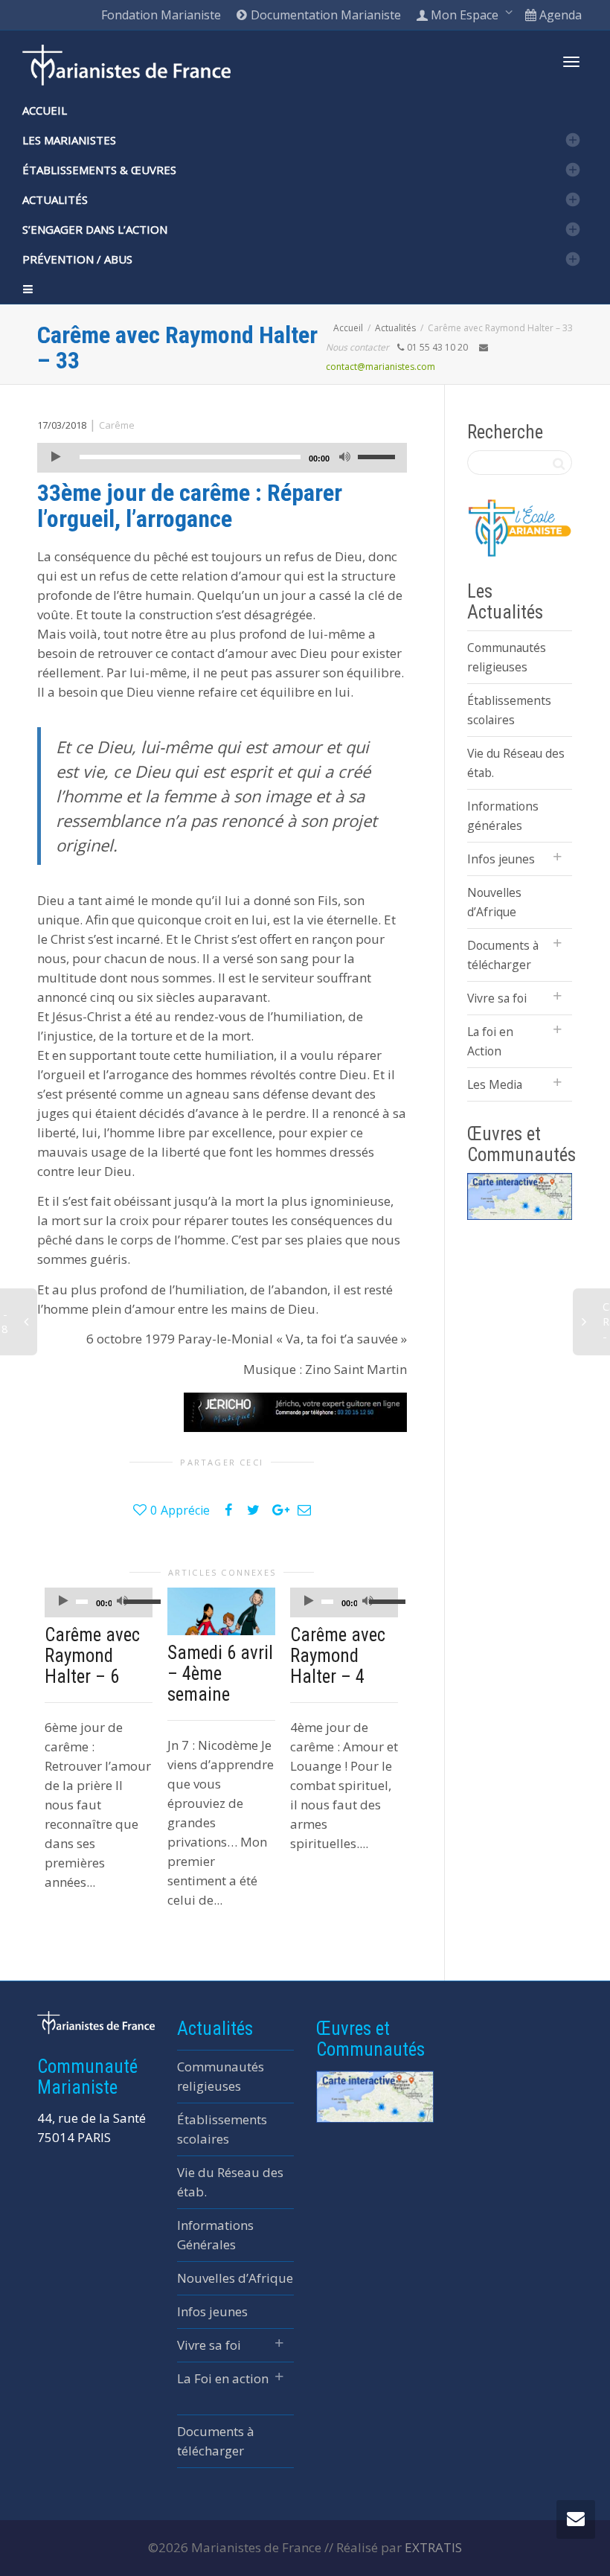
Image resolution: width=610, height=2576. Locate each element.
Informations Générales (215, 2235)
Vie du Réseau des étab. (516, 763)
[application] (222, 458)
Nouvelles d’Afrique (494, 902)
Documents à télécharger (503, 955)
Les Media (495, 1084)
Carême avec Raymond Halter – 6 (92, 1656)
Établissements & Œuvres (99, 170)
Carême (117, 425)
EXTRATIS (433, 2547)
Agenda (559, 15)
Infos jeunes (501, 859)
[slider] (379, 456)
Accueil (45, 110)
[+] (221, 1612)
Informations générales (503, 816)
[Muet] (345, 458)
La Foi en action (223, 2378)
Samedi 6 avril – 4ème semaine (220, 1674)
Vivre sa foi (497, 998)
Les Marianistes (69, 140)
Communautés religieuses (507, 657)
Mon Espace (465, 15)
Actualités (55, 199)
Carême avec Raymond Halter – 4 (338, 1656)
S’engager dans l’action (95, 229)
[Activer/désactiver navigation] (571, 62)
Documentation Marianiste (324, 15)
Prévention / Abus (77, 259)
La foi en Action (490, 1041)
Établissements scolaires (509, 710)
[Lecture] (56, 458)
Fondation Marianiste (161, 15)
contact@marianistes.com (381, 367)
